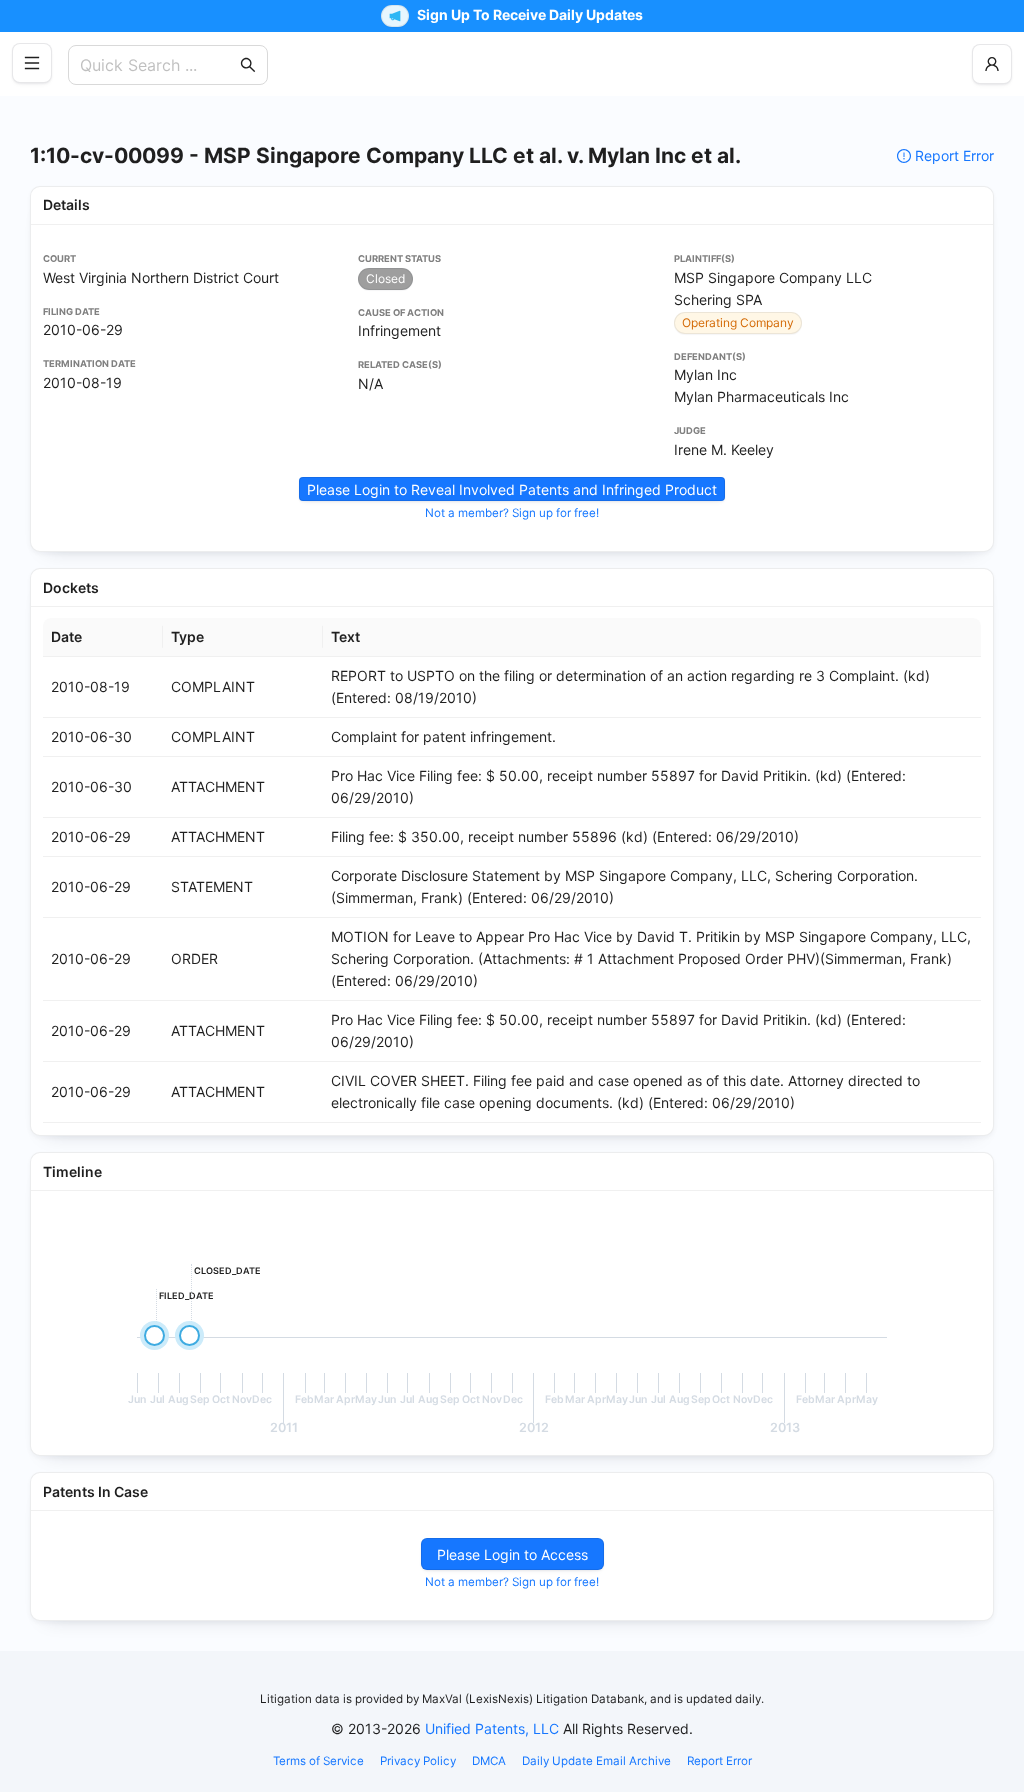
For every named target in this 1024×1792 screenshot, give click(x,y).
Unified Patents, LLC (492, 1728)
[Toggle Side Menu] (32, 63)
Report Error (954, 155)
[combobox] (158, 65)
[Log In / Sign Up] (992, 64)
